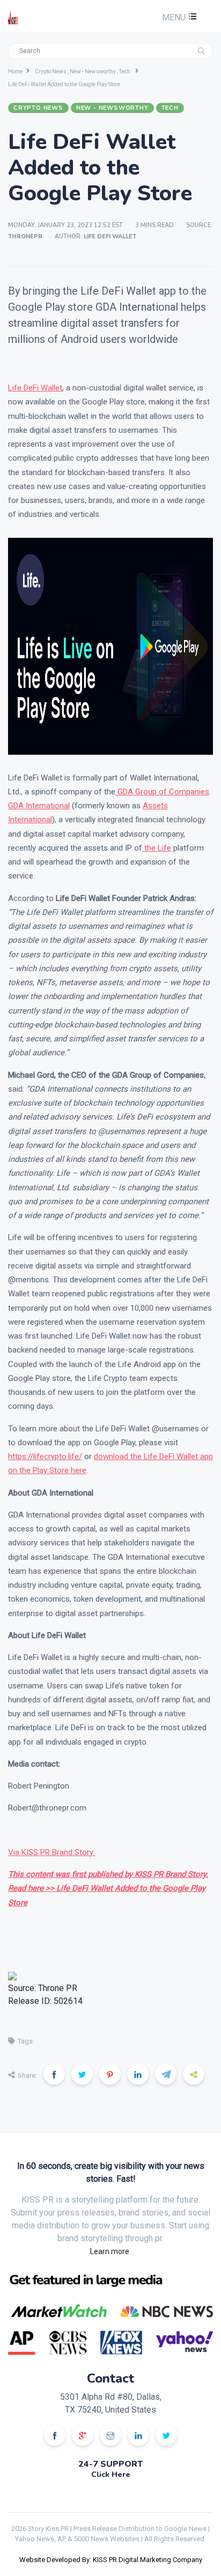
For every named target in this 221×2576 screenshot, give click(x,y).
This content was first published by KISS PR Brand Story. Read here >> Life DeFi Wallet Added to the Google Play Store (108, 1888)
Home (15, 72)
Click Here (111, 2474)
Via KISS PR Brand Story (52, 1852)
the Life (157, 848)
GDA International (39, 806)
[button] (178, 17)
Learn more (110, 2251)
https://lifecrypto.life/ (45, 1456)
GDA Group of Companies (162, 792)
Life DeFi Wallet (35, 388)
